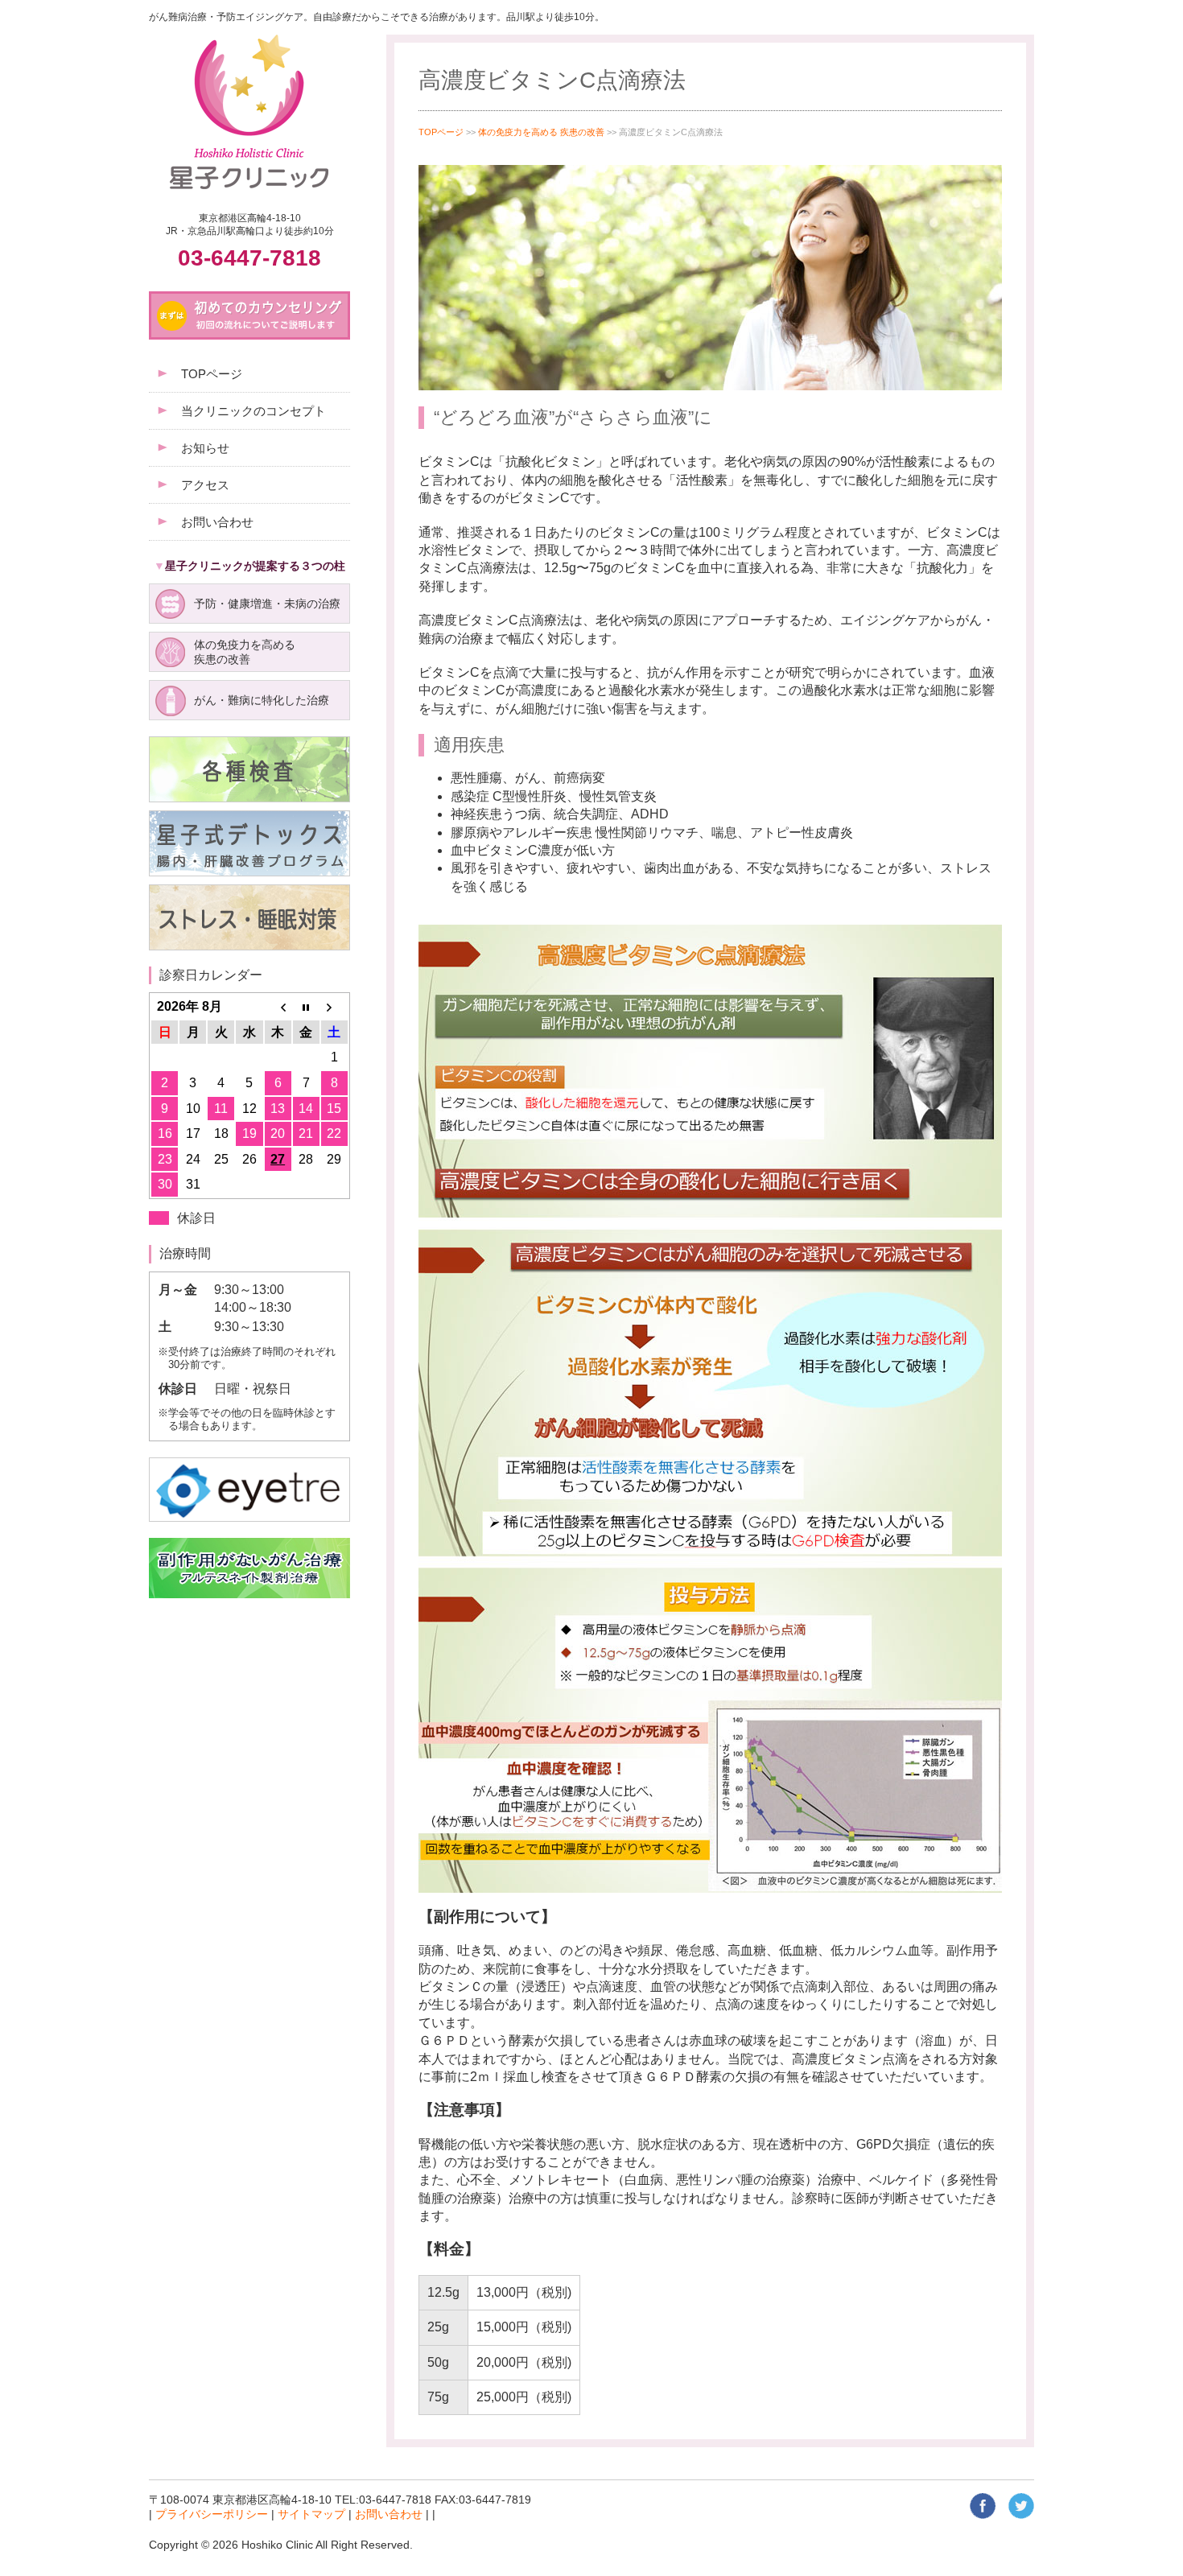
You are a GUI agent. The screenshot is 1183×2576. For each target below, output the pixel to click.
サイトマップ (311, 2514)
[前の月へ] (278, 1007)
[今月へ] (306, 1007)
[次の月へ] (334, 1007)
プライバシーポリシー (212, 2514)
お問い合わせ (389, 2514)
